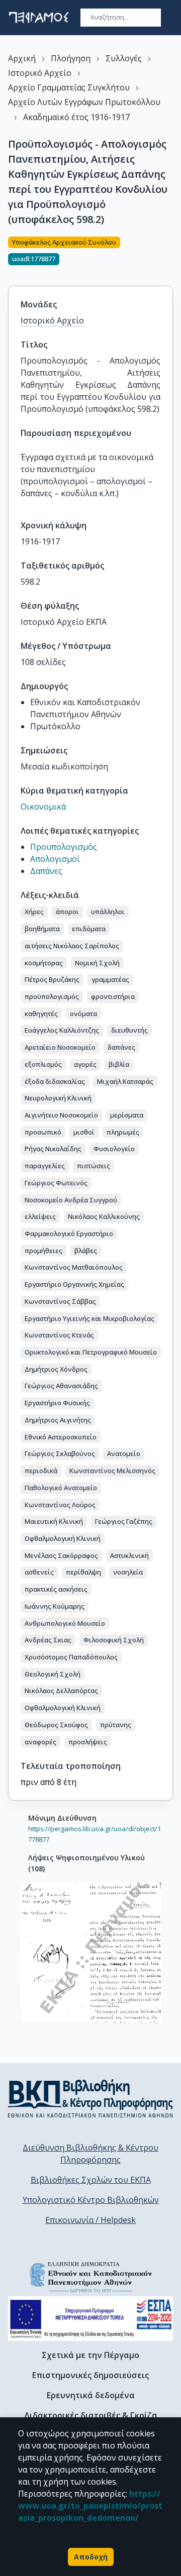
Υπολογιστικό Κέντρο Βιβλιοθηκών (91, 2200)
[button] (34, 912)
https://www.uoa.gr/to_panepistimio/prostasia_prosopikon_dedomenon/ (90, 2506)
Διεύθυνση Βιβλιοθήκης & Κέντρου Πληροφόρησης (90, 2154)
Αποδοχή (91, 2557)
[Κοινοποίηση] (169, 255)
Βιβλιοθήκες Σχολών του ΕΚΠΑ (91, 2180)
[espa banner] (90, 2319)
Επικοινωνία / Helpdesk (90, 2220)
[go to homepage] (39, 18)
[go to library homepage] (90, 2098)
